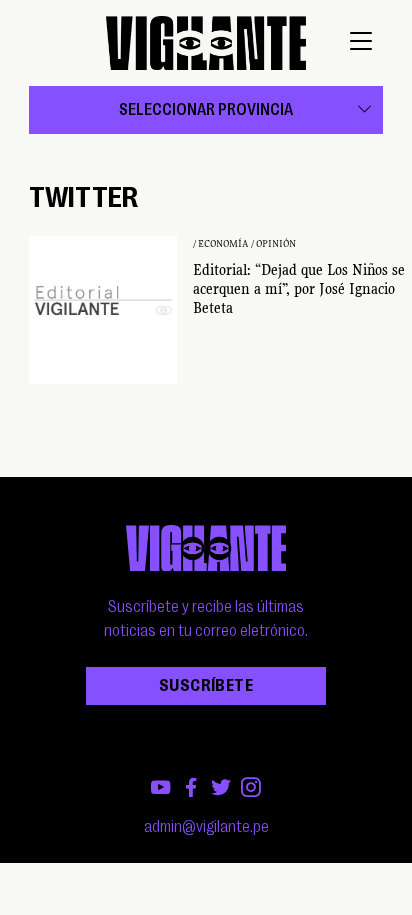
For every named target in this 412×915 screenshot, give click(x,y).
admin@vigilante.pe (206, 827)
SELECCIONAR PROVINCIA (206, 110)
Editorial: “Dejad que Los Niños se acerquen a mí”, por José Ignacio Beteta (299, 289)
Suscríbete (206, 686)
